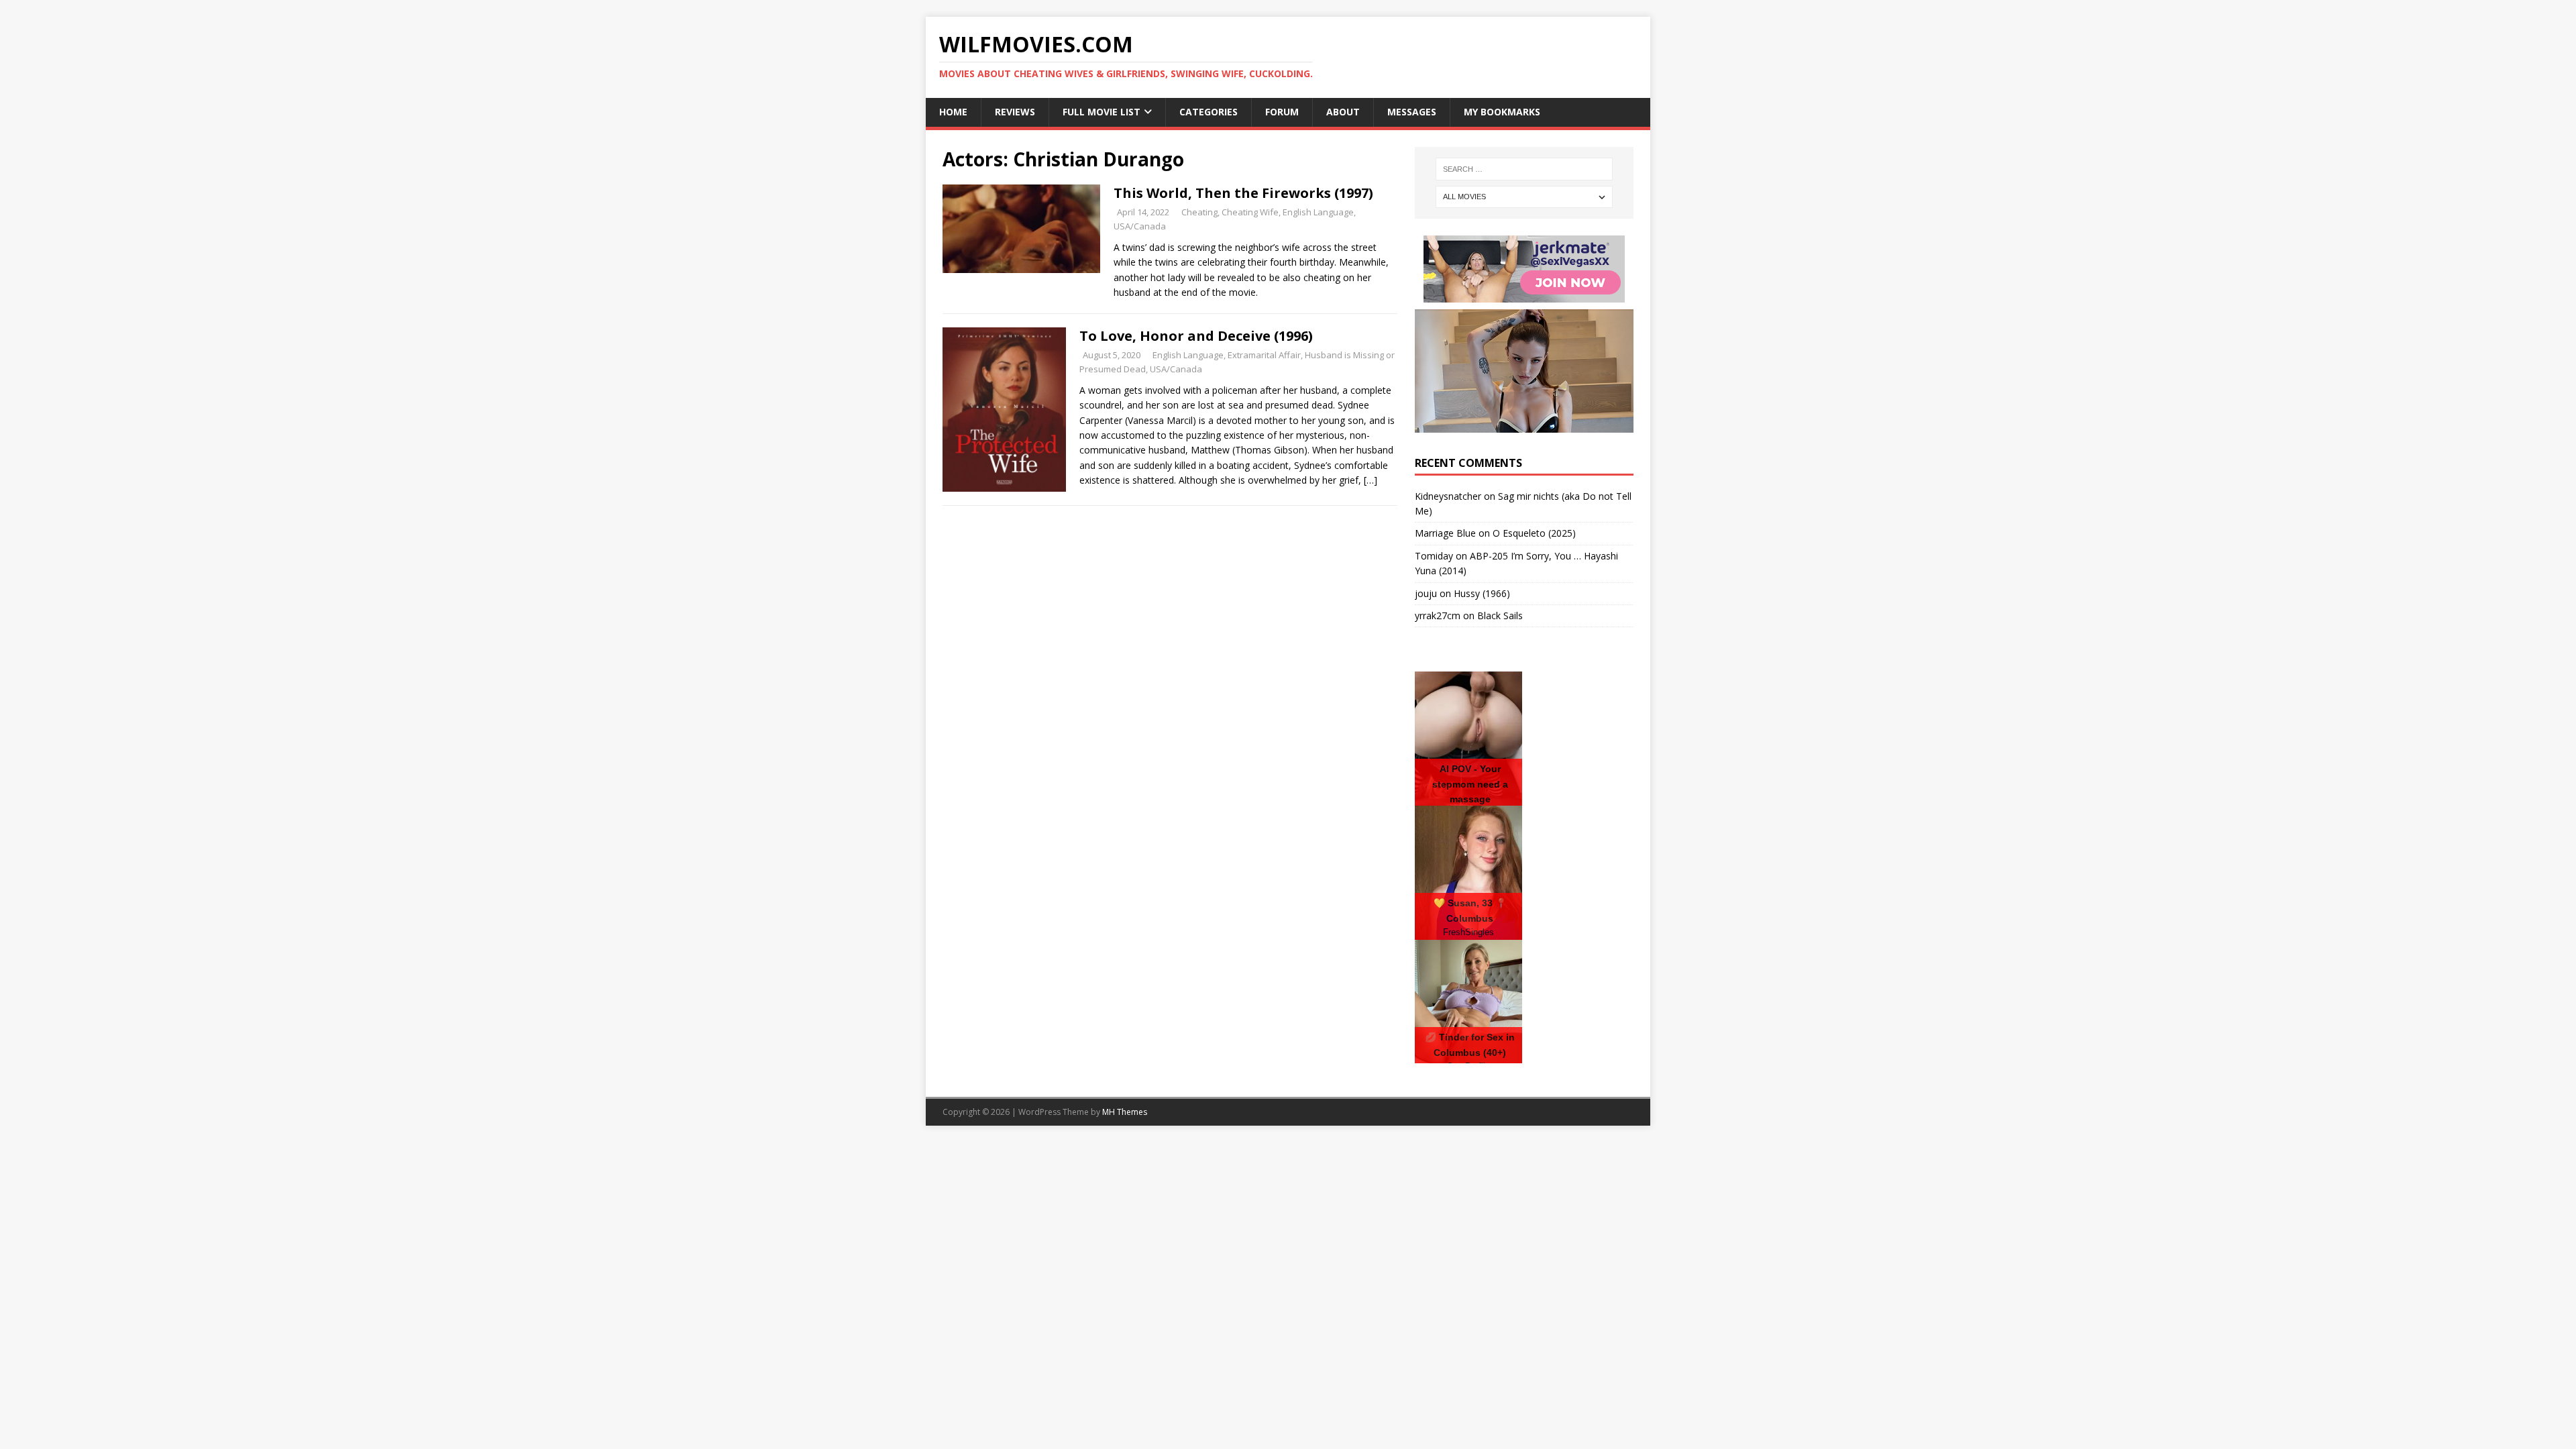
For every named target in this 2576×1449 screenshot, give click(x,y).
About (1343, 112)
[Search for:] (1524, 169)
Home (953, 112)
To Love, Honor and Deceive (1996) (1196, 336)
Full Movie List (1102, 112)
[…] (1371, 480)
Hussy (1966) (1482, 593)
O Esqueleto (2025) (1534, 533)
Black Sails (1500, 615)
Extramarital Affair (1264, 355)
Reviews (1015, 112)
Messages (1412, 112)
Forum (1282, 112)
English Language (1318, 212)
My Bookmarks (1502, 112)
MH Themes (1125, 1112)
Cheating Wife (1250, 212)
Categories (1209, 112)
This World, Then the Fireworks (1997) (1243, 193)
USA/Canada (1140, 226)
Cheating (1199, 212)
